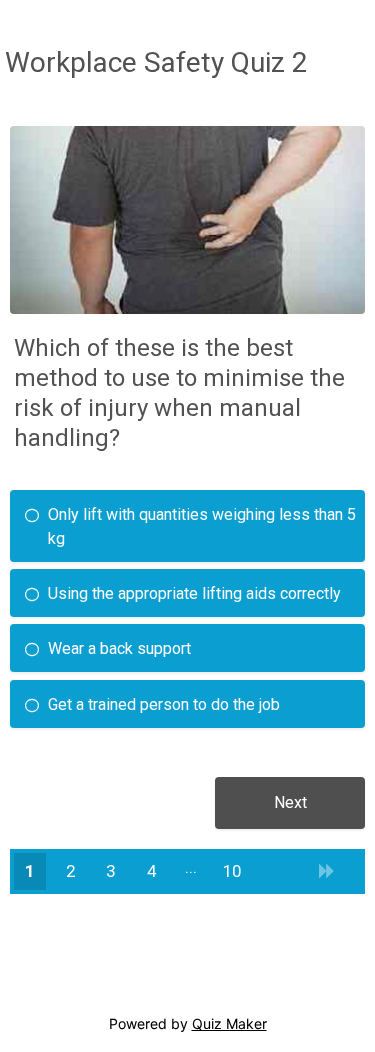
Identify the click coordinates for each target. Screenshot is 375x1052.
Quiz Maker (229, 1023)
